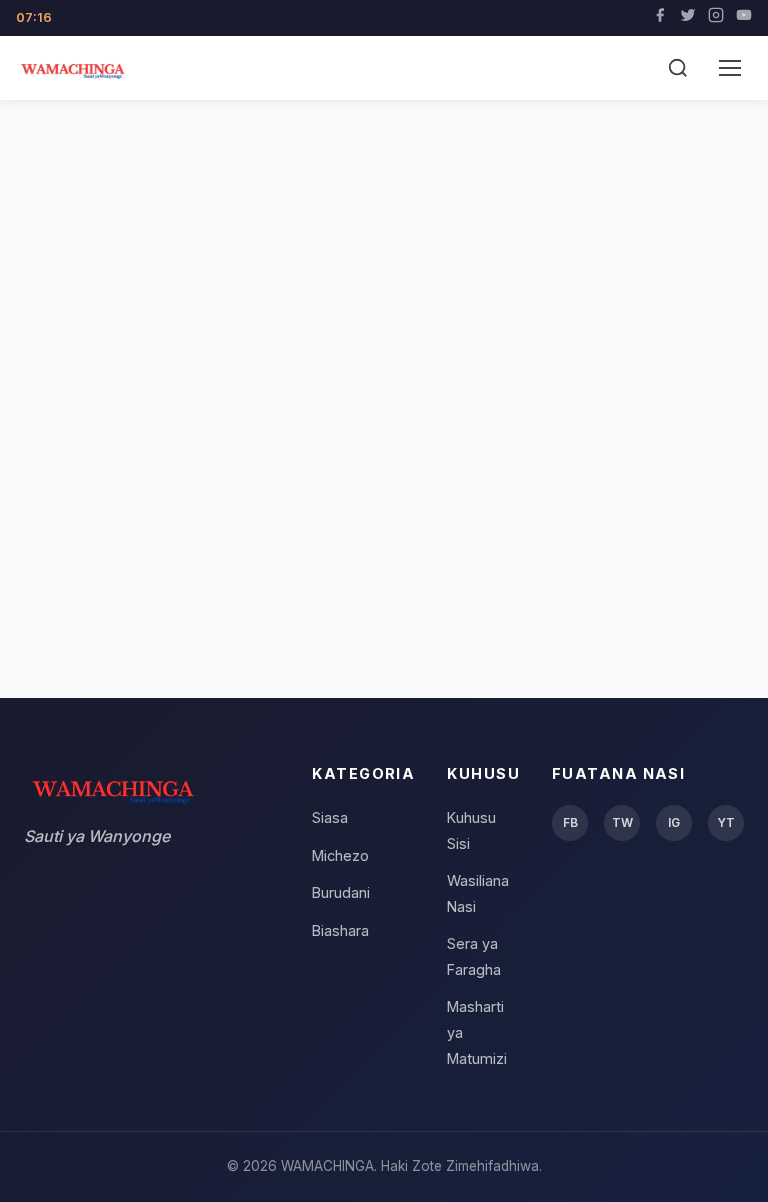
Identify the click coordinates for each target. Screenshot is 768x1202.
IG (674, 822)
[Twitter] (688, 18)
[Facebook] (660, 18)
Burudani (341, 892)
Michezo (340, 855)
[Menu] (730, 68)
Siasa (330, 817)
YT (726, 822)
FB (570, 822)
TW (622, 822)
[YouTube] (744, 18)
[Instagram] (716, 18)
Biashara (340, 930)
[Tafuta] (678, 68)
